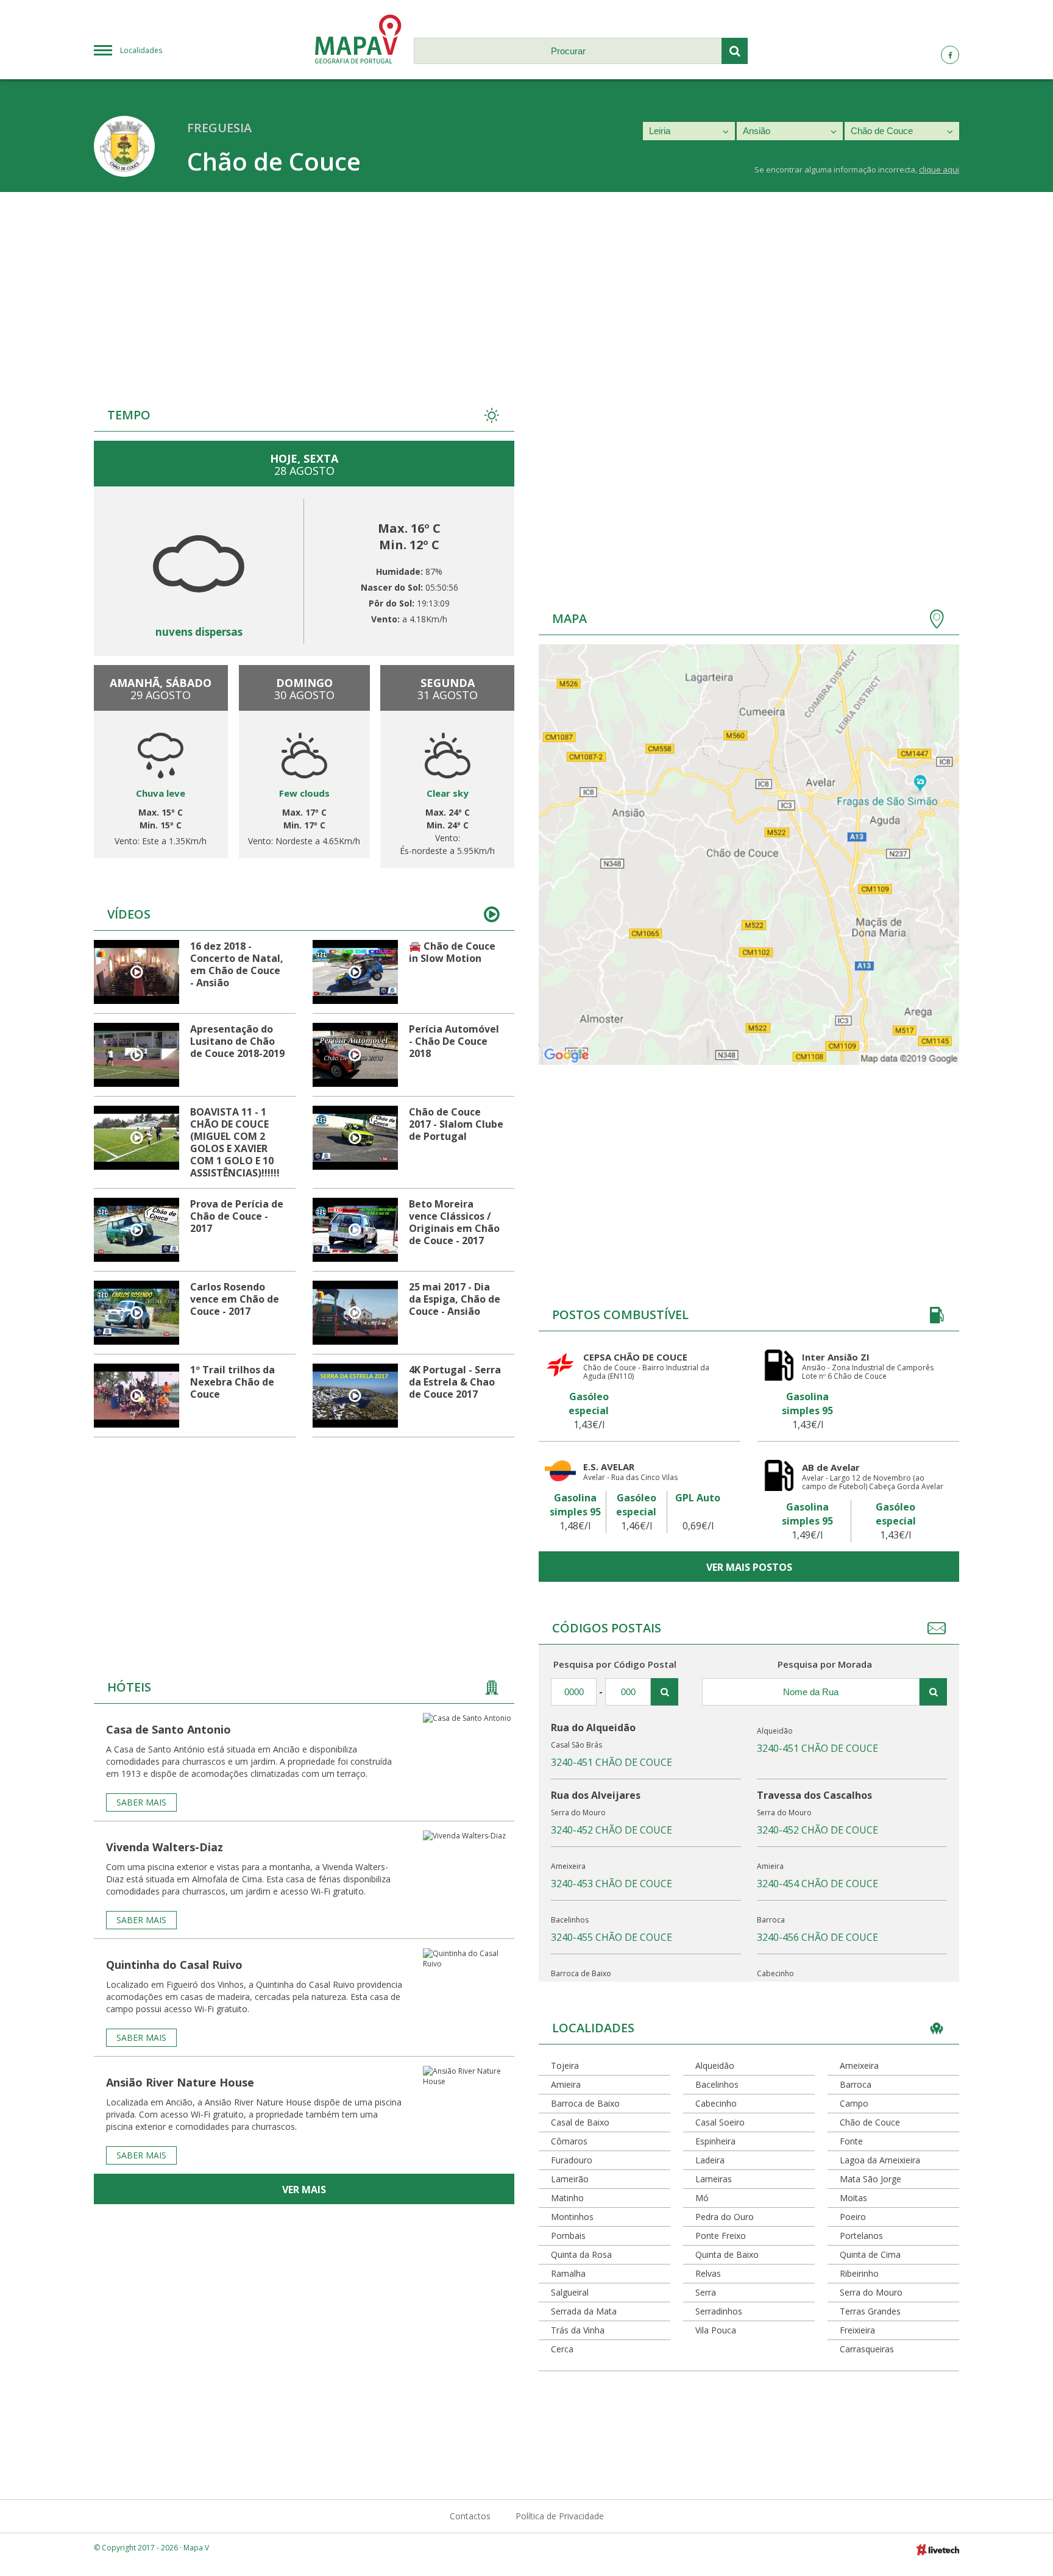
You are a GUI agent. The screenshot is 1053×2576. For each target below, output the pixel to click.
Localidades (141, 50)
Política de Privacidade (560, 2516)
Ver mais (304, 2190)
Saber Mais (141, 1802)
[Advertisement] (526, 283)
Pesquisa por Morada (825, 1664)
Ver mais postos (749, 1567)
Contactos (470, 2516)
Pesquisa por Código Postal (615, 1664)
